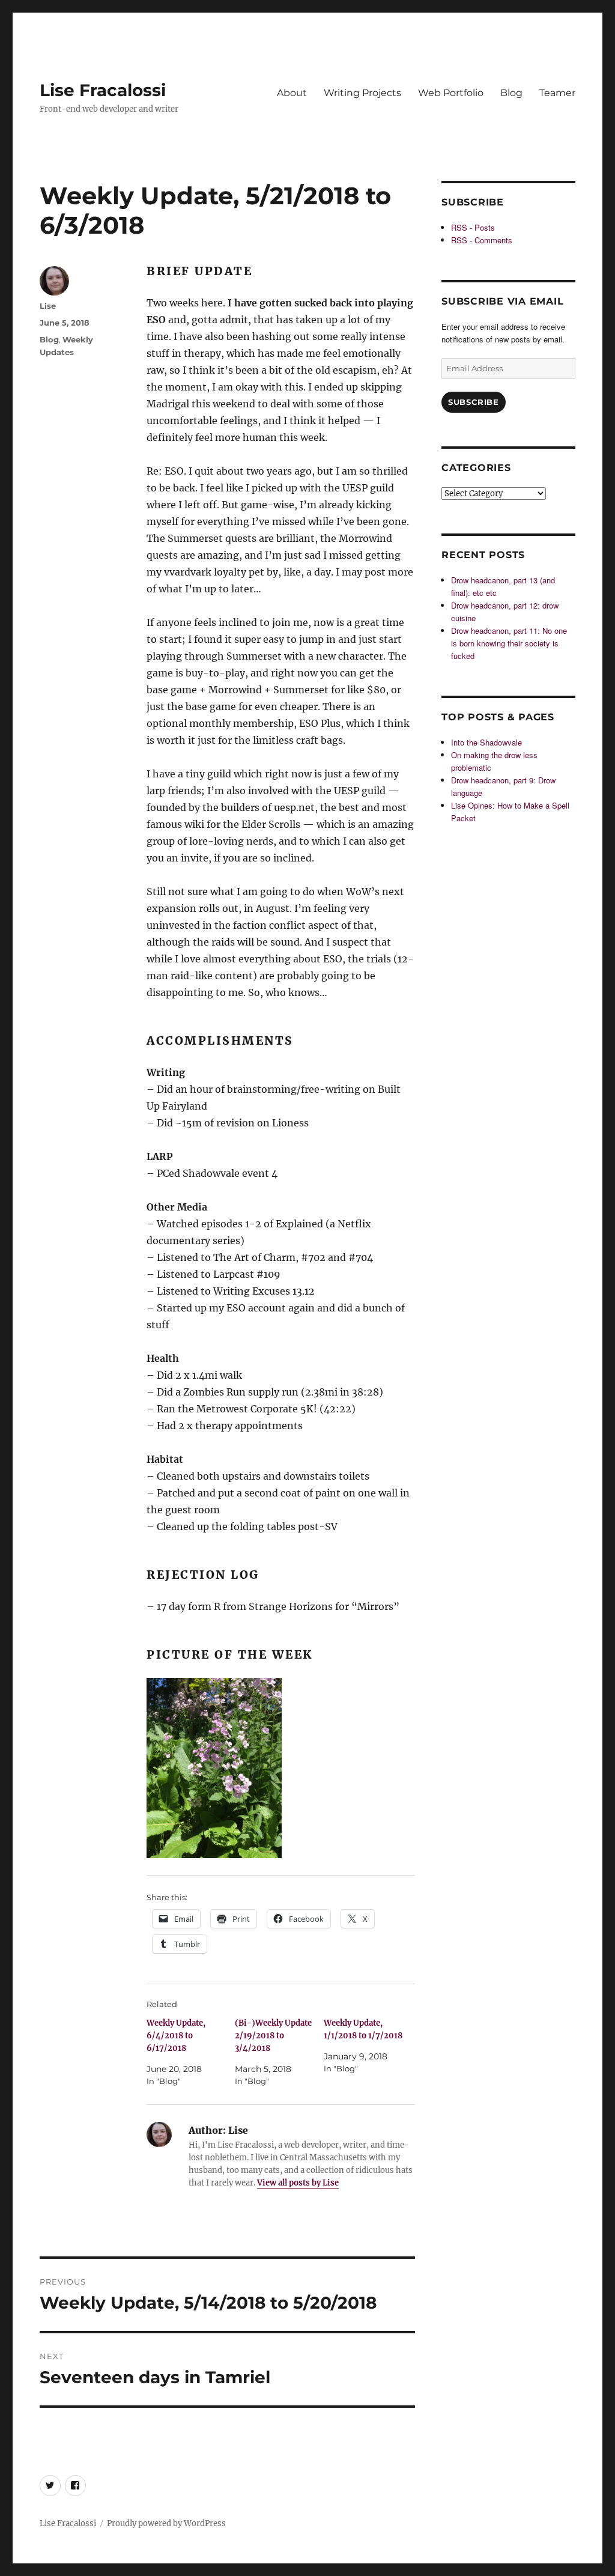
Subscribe (473, 402)
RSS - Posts (473, 227)
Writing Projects (362, 93)
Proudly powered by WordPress (166, 2523)
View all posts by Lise (298, 2183)
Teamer (557, 93)
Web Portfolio (451, 93)
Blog (511, 93)
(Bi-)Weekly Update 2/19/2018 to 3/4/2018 (273, 2036)
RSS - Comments (482, 240)
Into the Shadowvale (486, 742)
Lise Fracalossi (103, 90)
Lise (48, 306)
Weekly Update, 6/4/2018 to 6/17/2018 (176, 2036)
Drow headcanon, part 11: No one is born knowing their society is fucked (509, 643)
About (292, 93)
